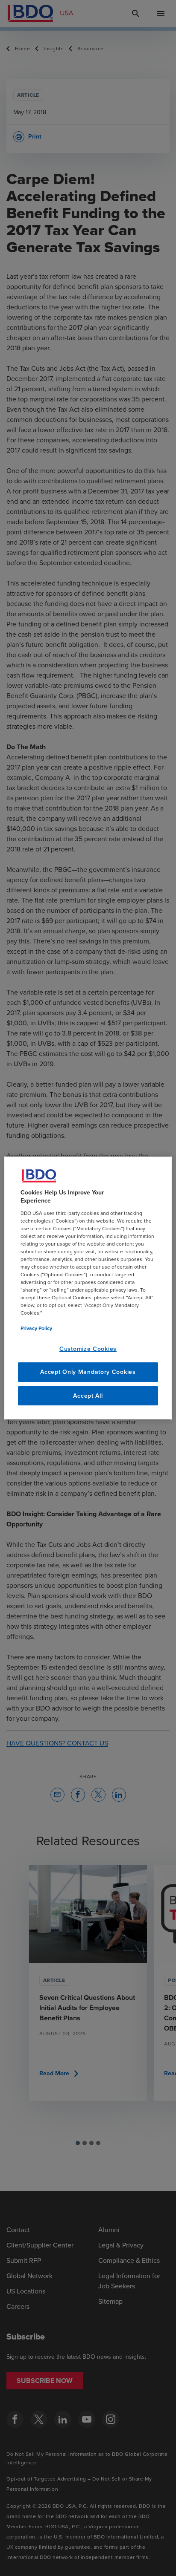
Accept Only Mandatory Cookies (88, 1372)
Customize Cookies (88, 1349)
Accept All (88, 1396)
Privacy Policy (36, 1328)
